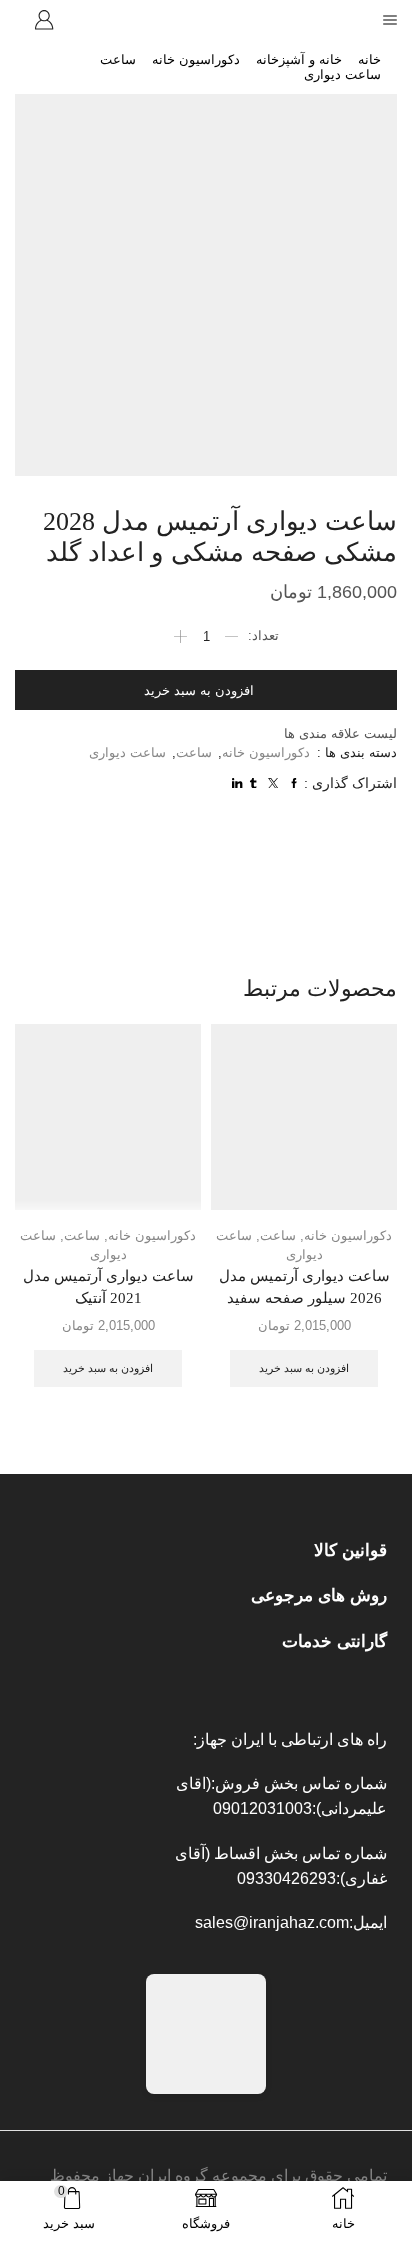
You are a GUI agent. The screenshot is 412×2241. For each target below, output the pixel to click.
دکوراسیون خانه (196, 59)
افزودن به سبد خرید (199, 690)
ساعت (118, 59)
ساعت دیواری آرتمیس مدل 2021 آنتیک (108, 1287)
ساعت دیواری (342, 74)
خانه (369, 59)
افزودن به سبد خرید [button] (304, 1368)
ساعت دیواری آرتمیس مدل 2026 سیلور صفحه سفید (304, 1287)
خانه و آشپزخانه (299, 59)
